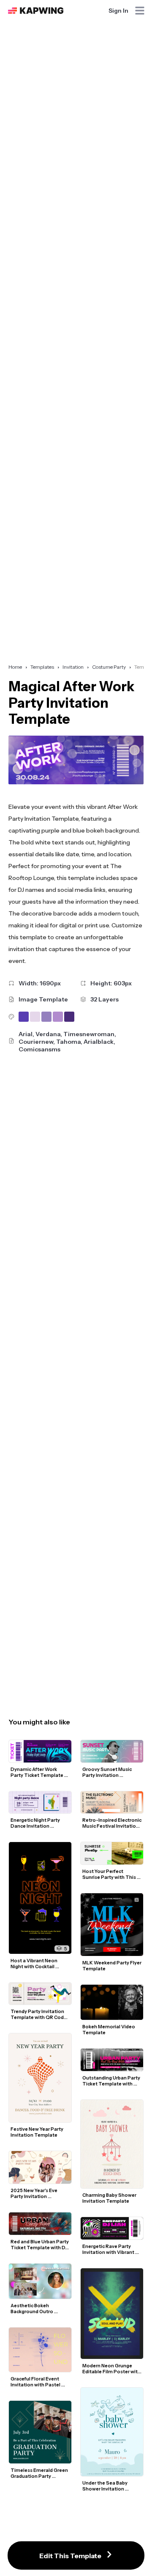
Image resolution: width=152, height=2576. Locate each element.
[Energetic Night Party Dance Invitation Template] (40, 1802)
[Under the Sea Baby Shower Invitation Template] (112, 2432)
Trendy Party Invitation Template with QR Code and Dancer (39, 2014)
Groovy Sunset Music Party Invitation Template (107, 1772)
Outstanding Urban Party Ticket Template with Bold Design (112, 2081)
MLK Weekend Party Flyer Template (112, 1966)
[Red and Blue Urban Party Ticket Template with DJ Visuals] (40, 2224)
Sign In (118, 11)
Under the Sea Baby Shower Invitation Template (105, 2486)
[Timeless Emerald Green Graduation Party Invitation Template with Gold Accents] (40, 2432)
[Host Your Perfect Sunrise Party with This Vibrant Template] (112, 1853)
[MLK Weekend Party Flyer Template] (112, 1925)
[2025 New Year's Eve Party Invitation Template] (40, 2168)
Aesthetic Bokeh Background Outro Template (32, 2308)
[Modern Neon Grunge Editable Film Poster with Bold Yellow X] (112, 2314)
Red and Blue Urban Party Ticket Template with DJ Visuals (40, 2245)
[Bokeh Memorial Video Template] (112, 2002)
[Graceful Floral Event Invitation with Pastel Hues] (40, 2350)
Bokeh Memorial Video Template (109, 2030)
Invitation (73, 667)
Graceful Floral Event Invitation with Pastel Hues (36, 2382)
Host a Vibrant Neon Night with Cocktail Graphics (34, 1964)
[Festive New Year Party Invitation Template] (40, 2078)
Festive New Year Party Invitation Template (37, 2132)
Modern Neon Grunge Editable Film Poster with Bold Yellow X (112, 2369)
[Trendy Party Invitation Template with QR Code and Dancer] (40, 1994)
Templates (42, 667)
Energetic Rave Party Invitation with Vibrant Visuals (109, 2249)
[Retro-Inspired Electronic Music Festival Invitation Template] (112, 1802)
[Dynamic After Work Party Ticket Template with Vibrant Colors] (40, 1751)
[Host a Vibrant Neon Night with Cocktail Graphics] (40, 1898)
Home (15, 667)
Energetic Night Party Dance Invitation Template (36, 1823)
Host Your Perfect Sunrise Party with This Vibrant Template (110, 1874)
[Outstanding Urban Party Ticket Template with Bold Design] (112, 2060)
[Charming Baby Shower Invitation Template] (112, 2144)
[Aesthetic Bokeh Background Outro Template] (40, 2281)
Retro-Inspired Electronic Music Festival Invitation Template (112, 1823)
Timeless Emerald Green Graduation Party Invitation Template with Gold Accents (40, 2473)
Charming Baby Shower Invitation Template (110, 2198)
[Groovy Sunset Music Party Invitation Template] (112, 1751)
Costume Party (109, 667)
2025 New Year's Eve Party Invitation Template (34, 2193)
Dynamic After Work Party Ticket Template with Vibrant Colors (37, 1772)
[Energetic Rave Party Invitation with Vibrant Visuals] (112, 2228)
